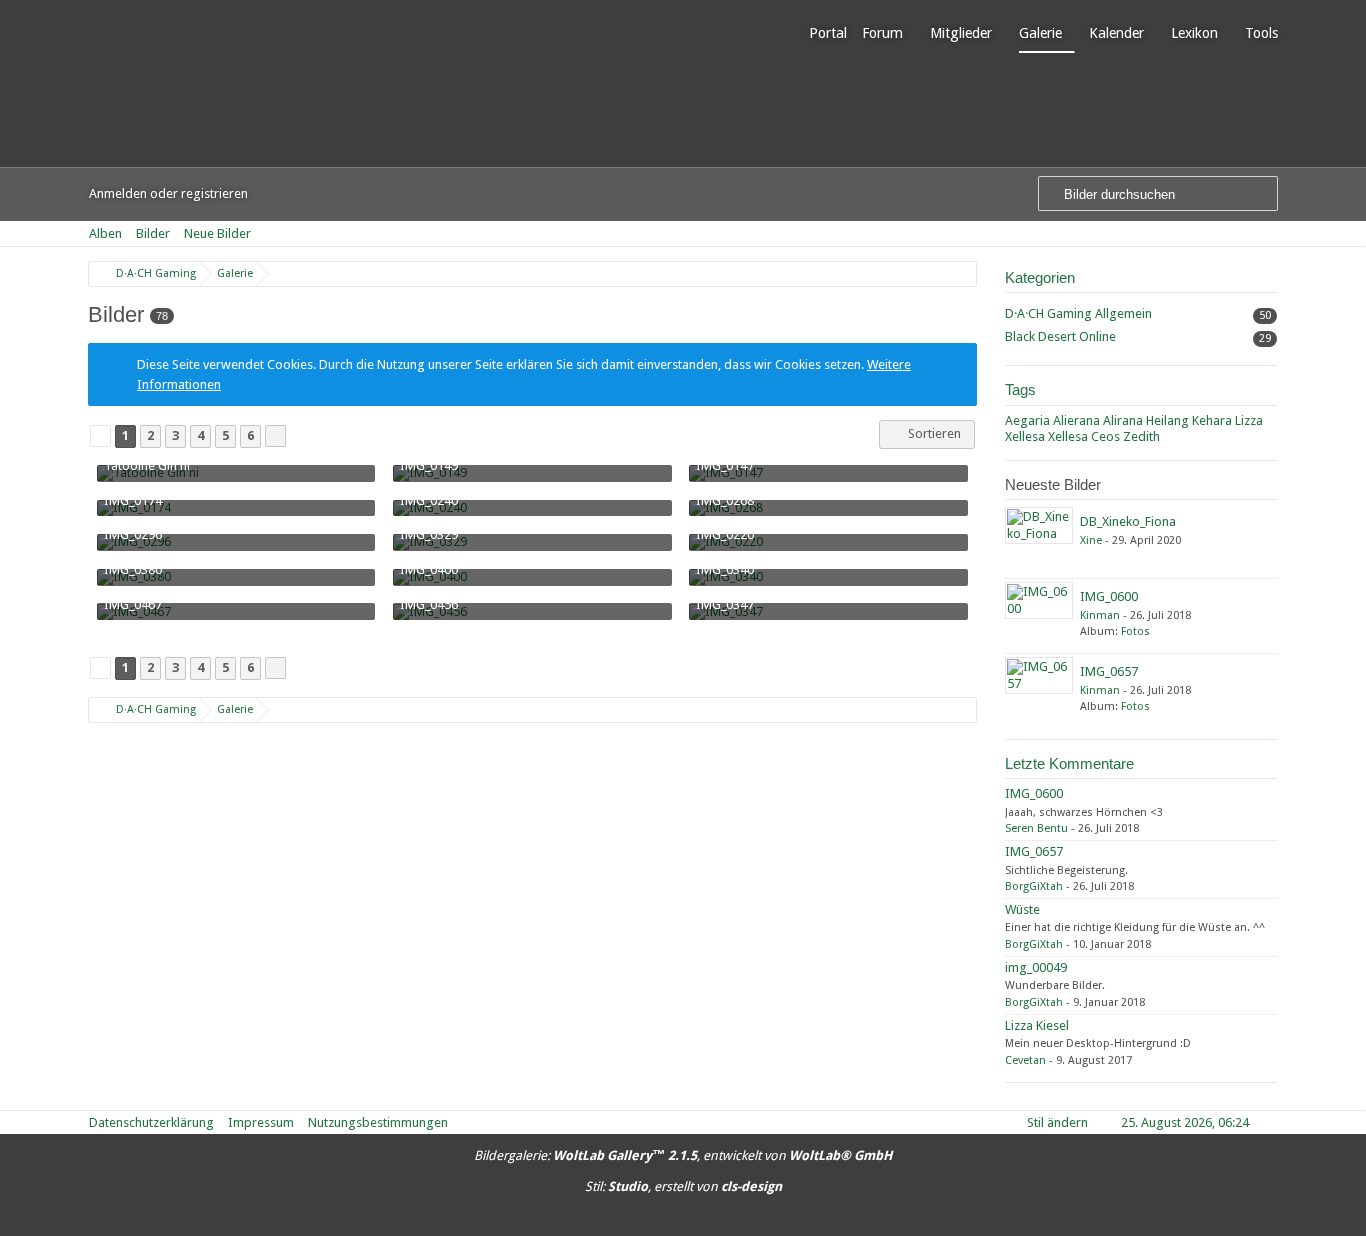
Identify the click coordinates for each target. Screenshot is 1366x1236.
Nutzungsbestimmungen (378, 1122)
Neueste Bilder (1053, 484)
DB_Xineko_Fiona (1128, 521)
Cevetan (1025, 1060)
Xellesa (1025, 436)
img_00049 (1036, 967)
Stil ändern (1057, 1122)
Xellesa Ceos (1084, 436)
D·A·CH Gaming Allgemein (1078, 313)
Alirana (1123, 420)
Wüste (1022, 909)
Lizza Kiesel (1037, 1025)
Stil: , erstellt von (683, 1186)
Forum (882, 33)
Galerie (1040, 33)
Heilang (1167, 420)
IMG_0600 (1109, 596)
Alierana (1076, 420)
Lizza (1249, 420)
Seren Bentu (1036, 828)
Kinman (1100, 615)
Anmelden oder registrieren (168, 193)
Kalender (1116, 33)
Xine (1091, 540)
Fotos (1135, 631)
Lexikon (1194, 33)
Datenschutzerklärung (151, 1122)
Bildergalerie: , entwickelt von (683, 1155)
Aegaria (1027, 420)
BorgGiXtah (1034, 886)
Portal (828, 33)
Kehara (1212, 420)
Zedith (1141, 436)
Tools (1261, 33)
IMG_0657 (1109, 671)
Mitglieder (961, 33)
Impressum (261, 1122)
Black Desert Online (1060, 336)
